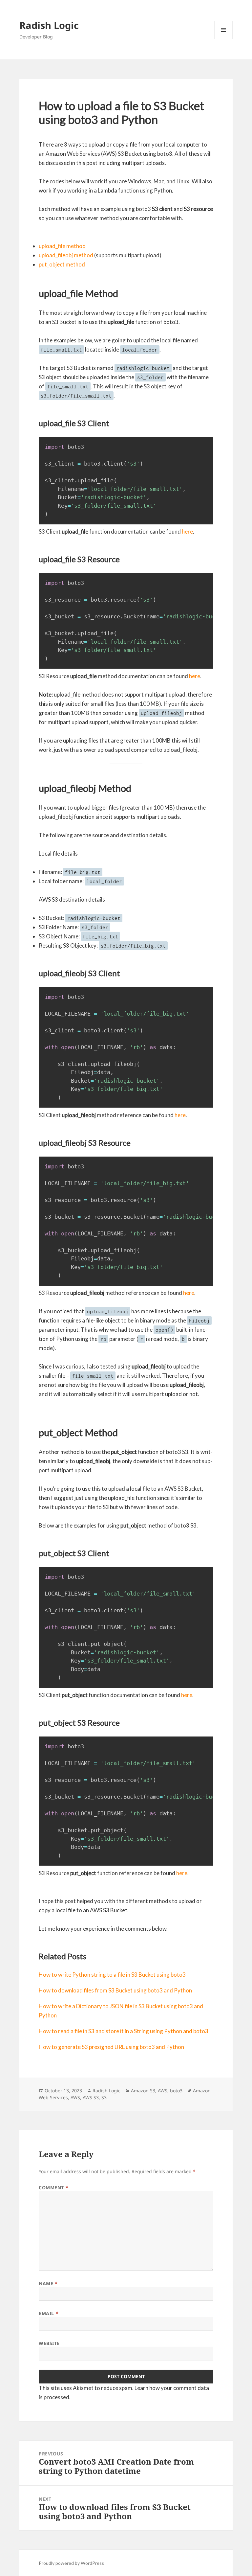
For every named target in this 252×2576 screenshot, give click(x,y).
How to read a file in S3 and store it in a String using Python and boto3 (124, 2031)
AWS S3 (91, 2097)
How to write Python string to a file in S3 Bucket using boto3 (112, 1975)
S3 (104, 2097)
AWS (163, 2091)
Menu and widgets (224, 39)
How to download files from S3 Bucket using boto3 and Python (115, 1990)
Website (49, 2343)
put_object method (62, 264)
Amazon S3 (143, 2091)
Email (49, 2313)
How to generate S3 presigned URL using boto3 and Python (111, 2047)
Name (48, 2283)
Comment (53, 2187)
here (187, 531)
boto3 (176, 2091)
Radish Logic (49, 25)
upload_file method (62, 246)
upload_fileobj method (66, 255)
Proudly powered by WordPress (71, 2563)
